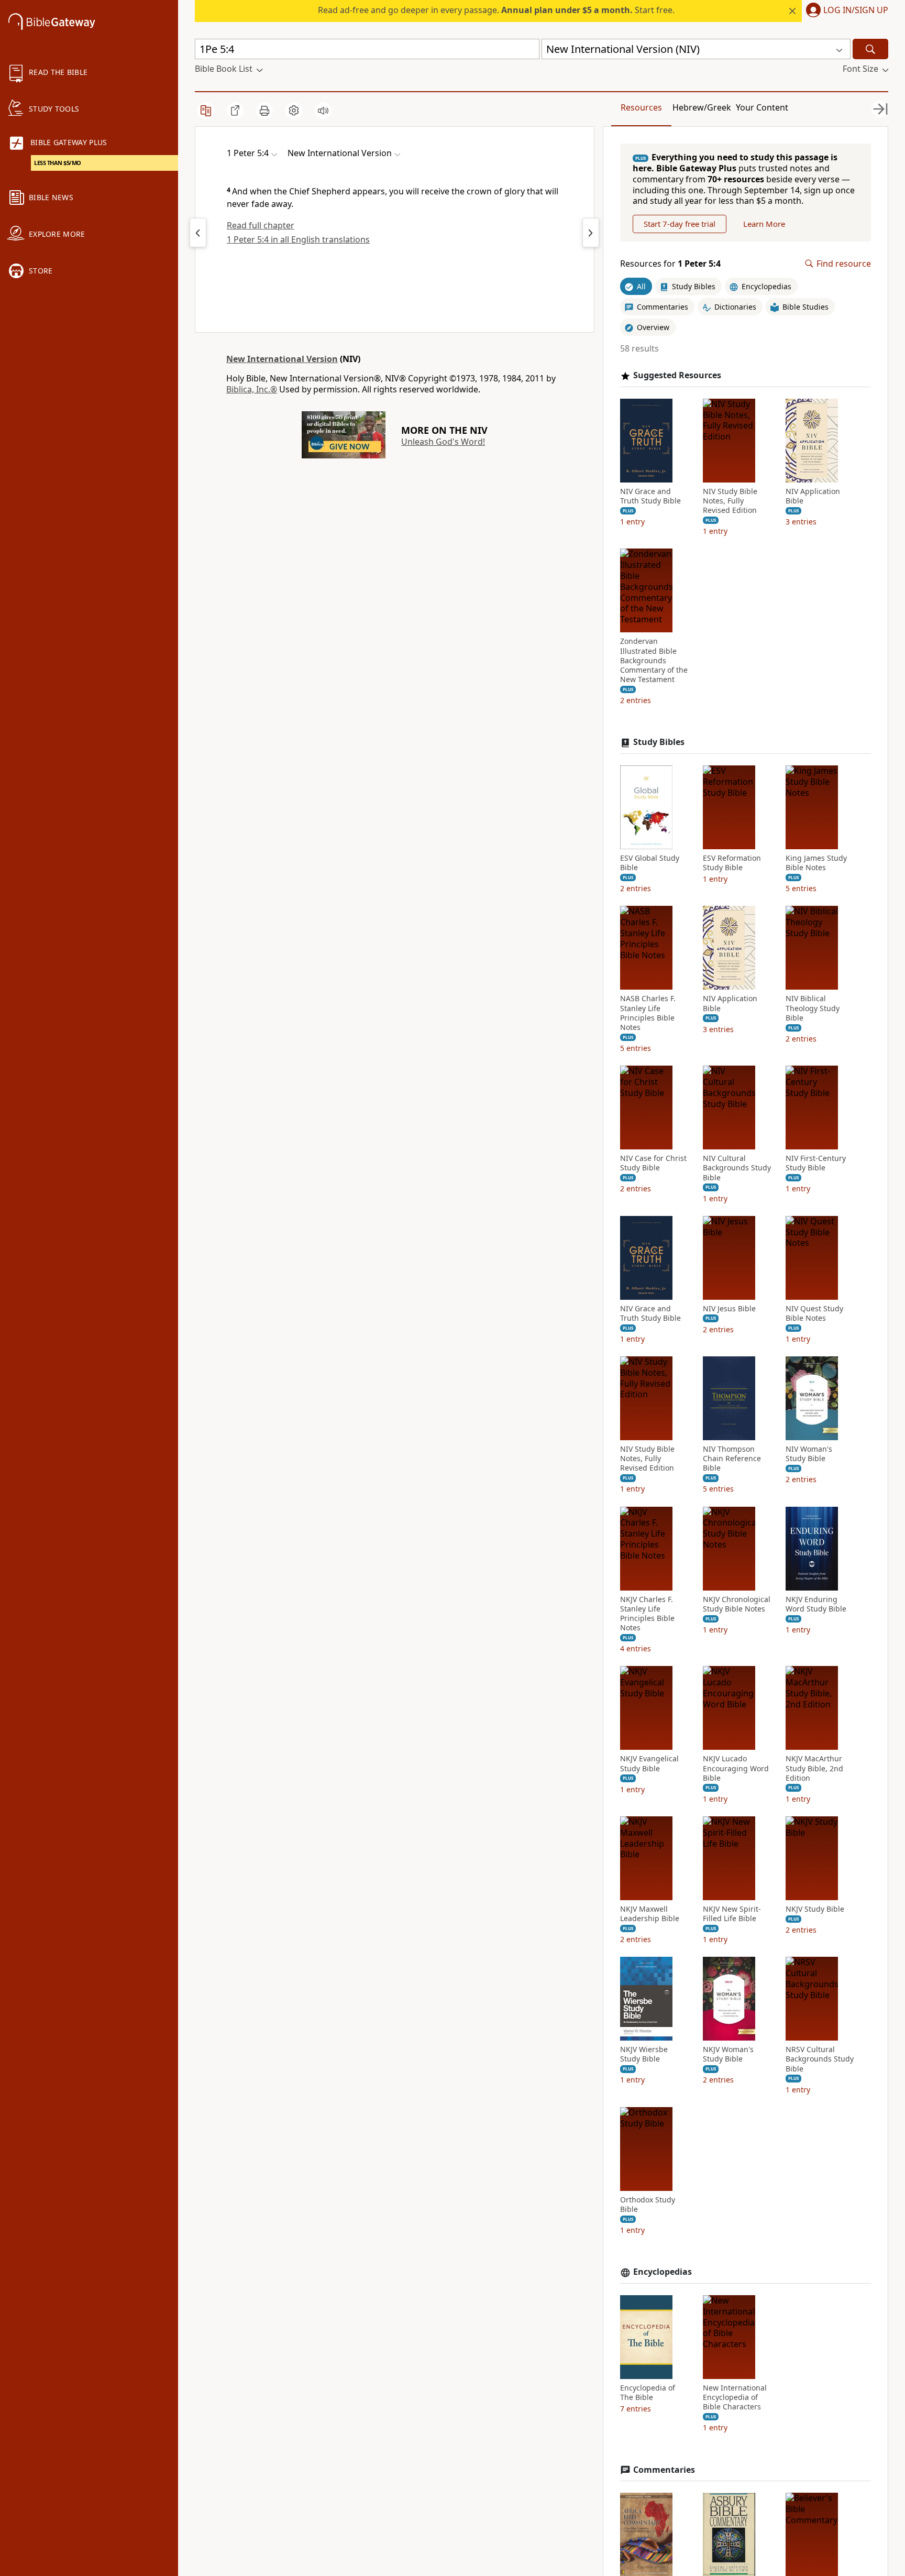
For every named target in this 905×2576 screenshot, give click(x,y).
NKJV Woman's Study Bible (728, 2054)
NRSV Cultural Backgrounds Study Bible (820, 2059)
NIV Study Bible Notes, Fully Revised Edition (730, 501)
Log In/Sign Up (856, 10)
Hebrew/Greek (702, 107)
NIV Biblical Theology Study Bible (813, 1008)
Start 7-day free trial (680, 224)
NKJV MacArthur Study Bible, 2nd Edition (814, 1768)
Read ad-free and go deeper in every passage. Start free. (496, 10)
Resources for (670, 264)
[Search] (870, 49)
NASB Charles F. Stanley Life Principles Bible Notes (648, 1013)
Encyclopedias (663, 2272)
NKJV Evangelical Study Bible (649, 1763)
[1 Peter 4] (198, 233)
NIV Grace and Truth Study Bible (650, 496)
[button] (845, 11)
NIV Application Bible (813, 496)
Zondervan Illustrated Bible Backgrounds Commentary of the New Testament (654, 660)
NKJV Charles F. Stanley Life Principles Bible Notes (647, 1614)
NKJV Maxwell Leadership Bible (650, 1914)
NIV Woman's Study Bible (809, 1454)
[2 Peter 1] (591, 233)
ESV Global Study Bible (650, 863)
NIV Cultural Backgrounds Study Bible (737, 1168)
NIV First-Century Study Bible (816, 1163)
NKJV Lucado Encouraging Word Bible (736, 1768)
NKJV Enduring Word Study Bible (816, 1604)
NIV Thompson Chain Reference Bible (732, 1459)
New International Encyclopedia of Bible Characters (735, 2397)
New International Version (282, 359)
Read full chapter (261, 225)
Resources (641, 107)
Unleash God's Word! (443, 442)
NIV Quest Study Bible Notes (814, 1313)
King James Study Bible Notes (816, 863)
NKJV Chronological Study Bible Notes (737, 1604)
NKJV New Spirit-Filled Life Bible (732, 1914)
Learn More (764, 224)
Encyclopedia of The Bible (648, 2393)
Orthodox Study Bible (648, 2205)
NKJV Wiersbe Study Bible (644, 2054)
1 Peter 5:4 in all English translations (298, 239)
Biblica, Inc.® (252, 389)
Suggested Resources (677, 375)
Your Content (762, 107)
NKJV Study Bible (815, 1909)
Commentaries (664, 2470)
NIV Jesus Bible (729, 1309)
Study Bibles (659, 742)
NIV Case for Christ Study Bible (653, 1163)
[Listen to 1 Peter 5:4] (323, 111)
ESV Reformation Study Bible (732, 863)
